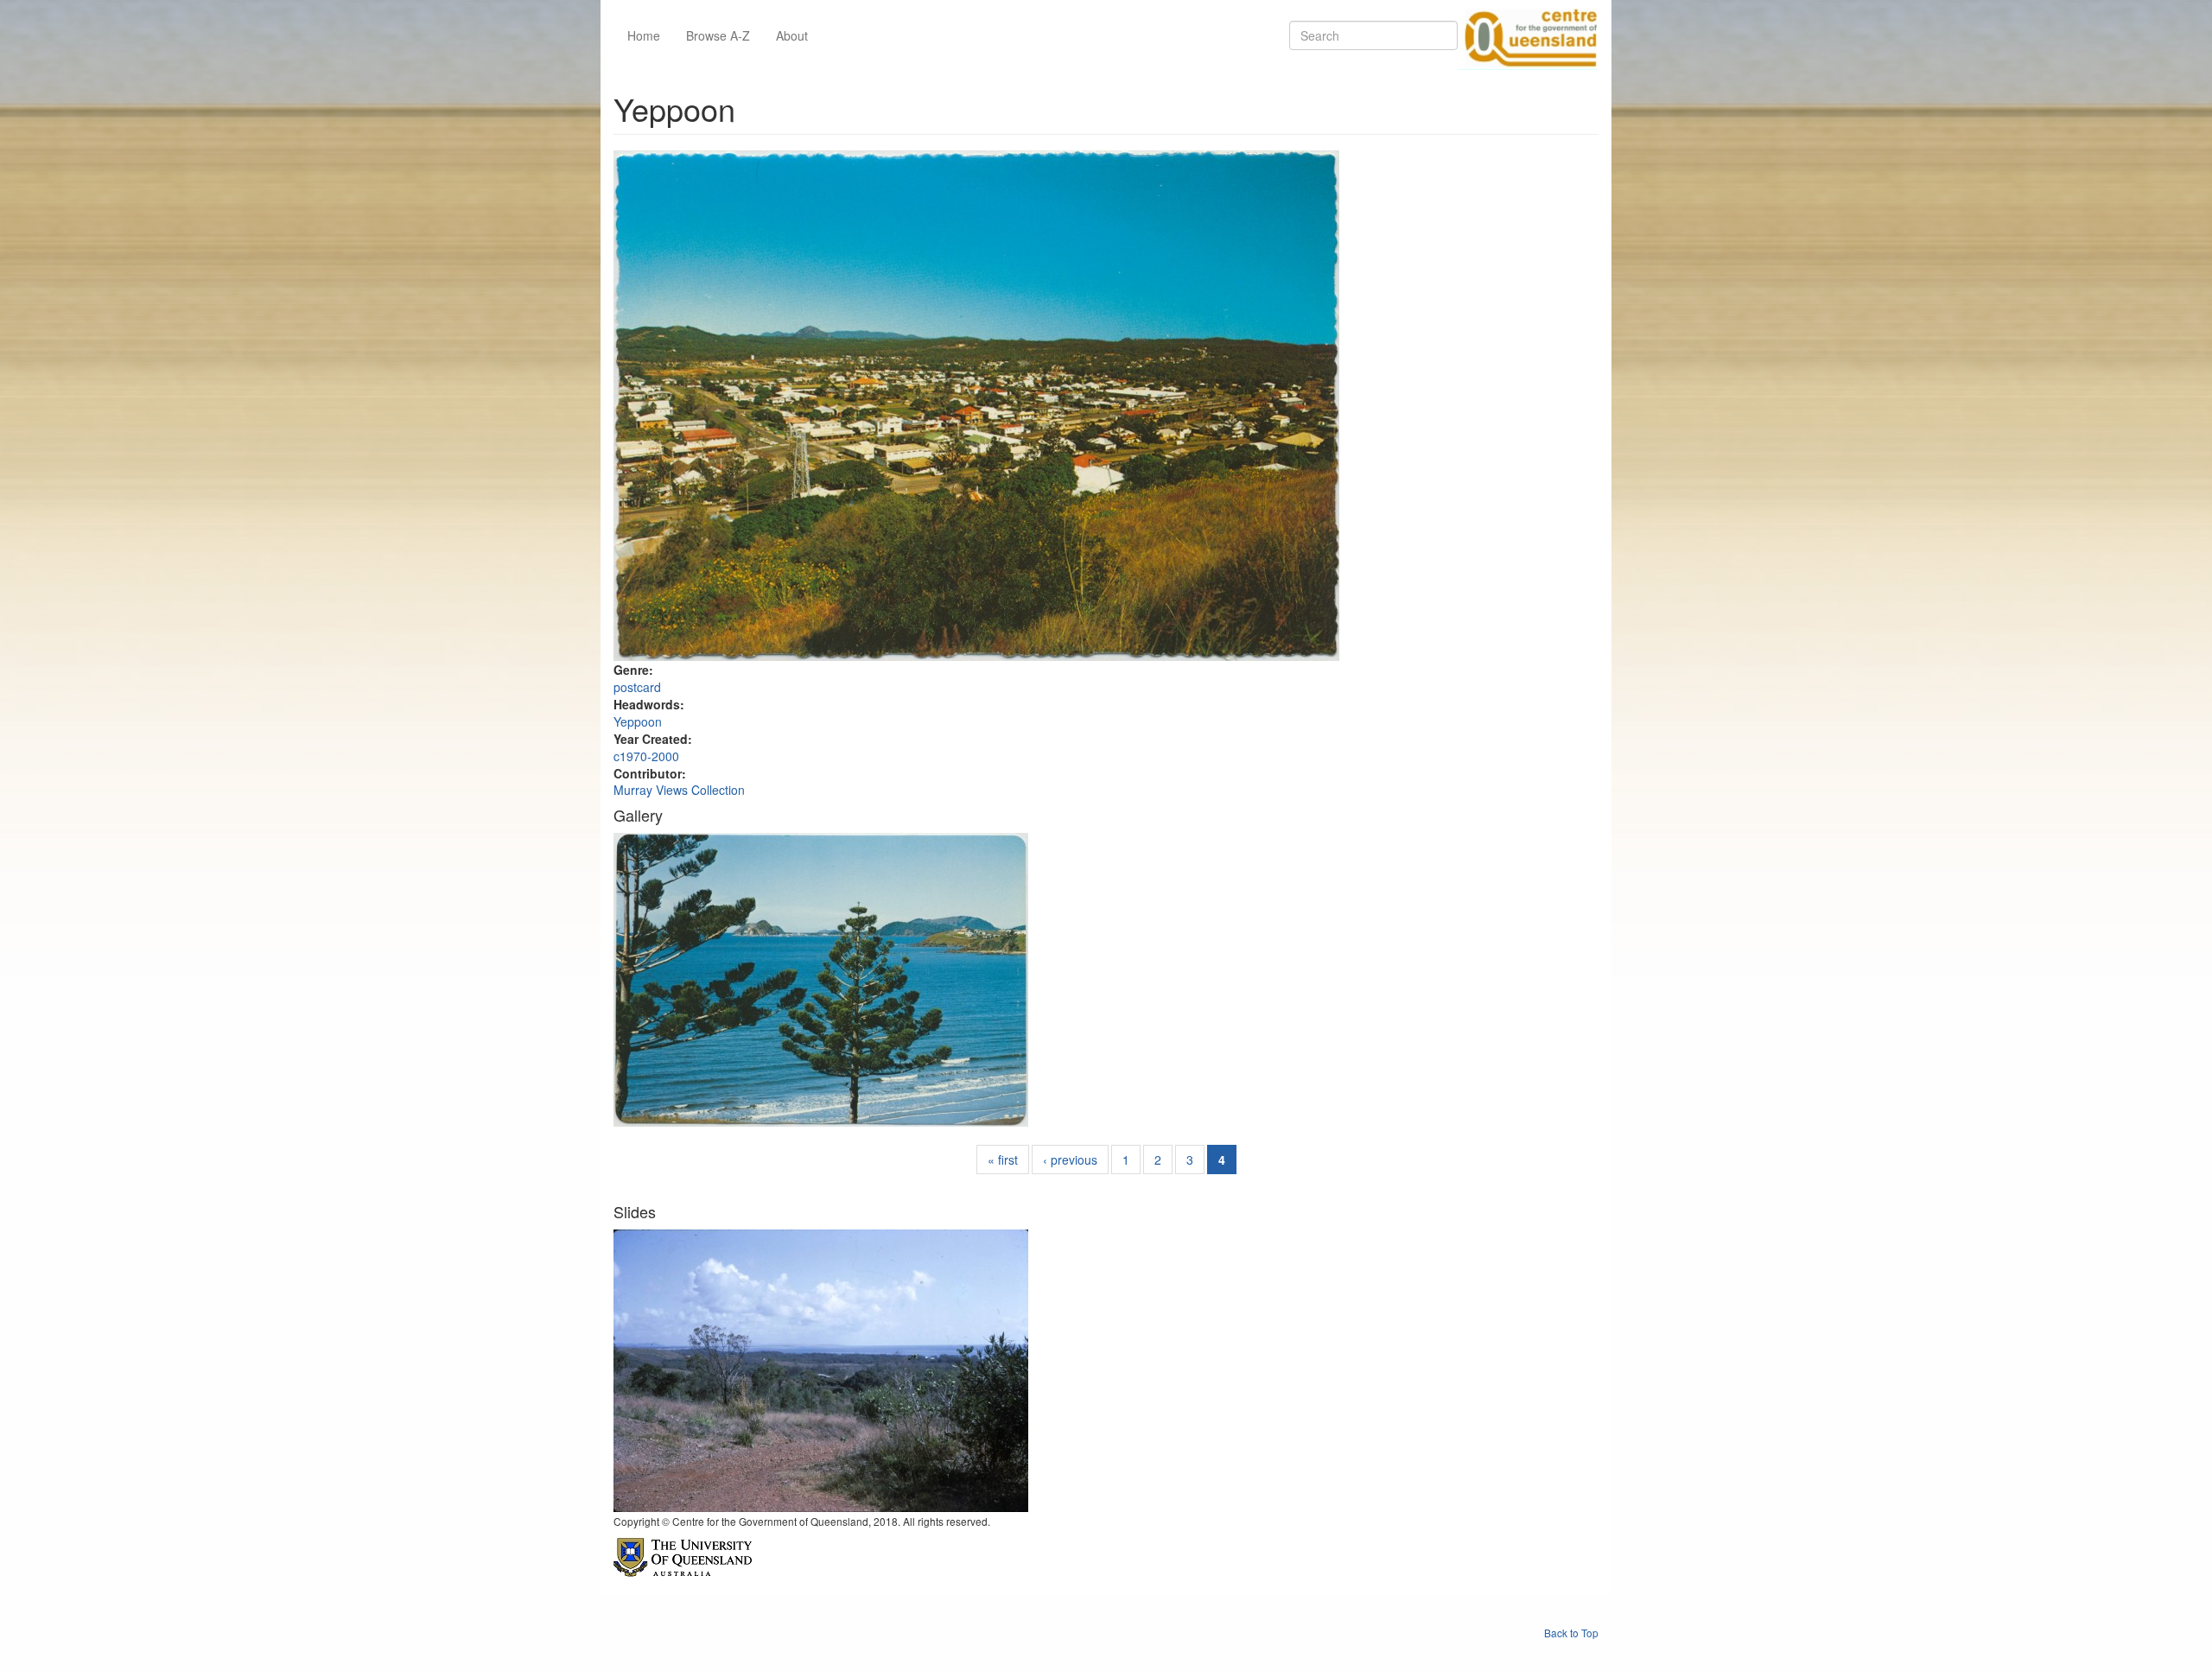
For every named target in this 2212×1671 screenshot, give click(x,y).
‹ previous (1070, 1160)
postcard (637, 687)
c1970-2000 (646, 756)
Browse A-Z (718, 35)
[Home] (1528, 35)
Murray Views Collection (679, 790)
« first (1003, 1160)
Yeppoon (638, 721)
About (792, 35)
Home (644, 35)
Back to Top (1571, 1633)
